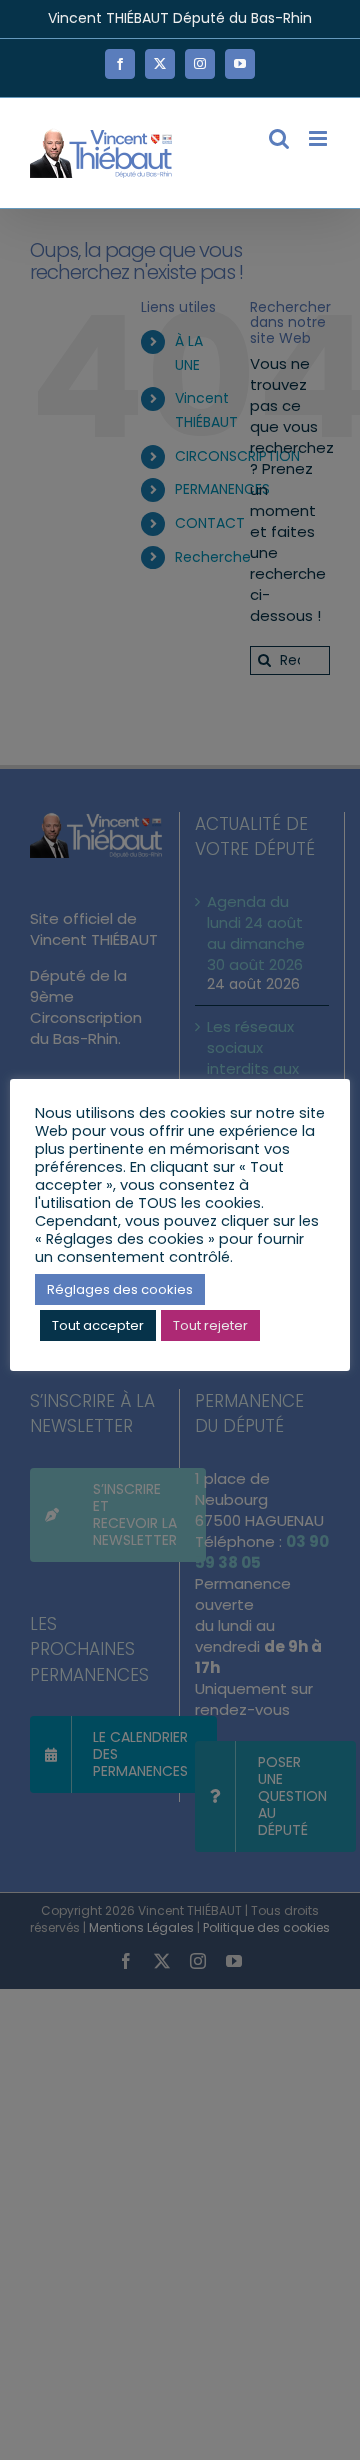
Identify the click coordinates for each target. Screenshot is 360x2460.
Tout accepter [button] (98, 1325)
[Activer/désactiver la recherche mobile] (279, 138)
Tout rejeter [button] (210, 1325)
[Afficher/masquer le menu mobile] (319, 138)
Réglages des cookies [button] (120, 1289)
